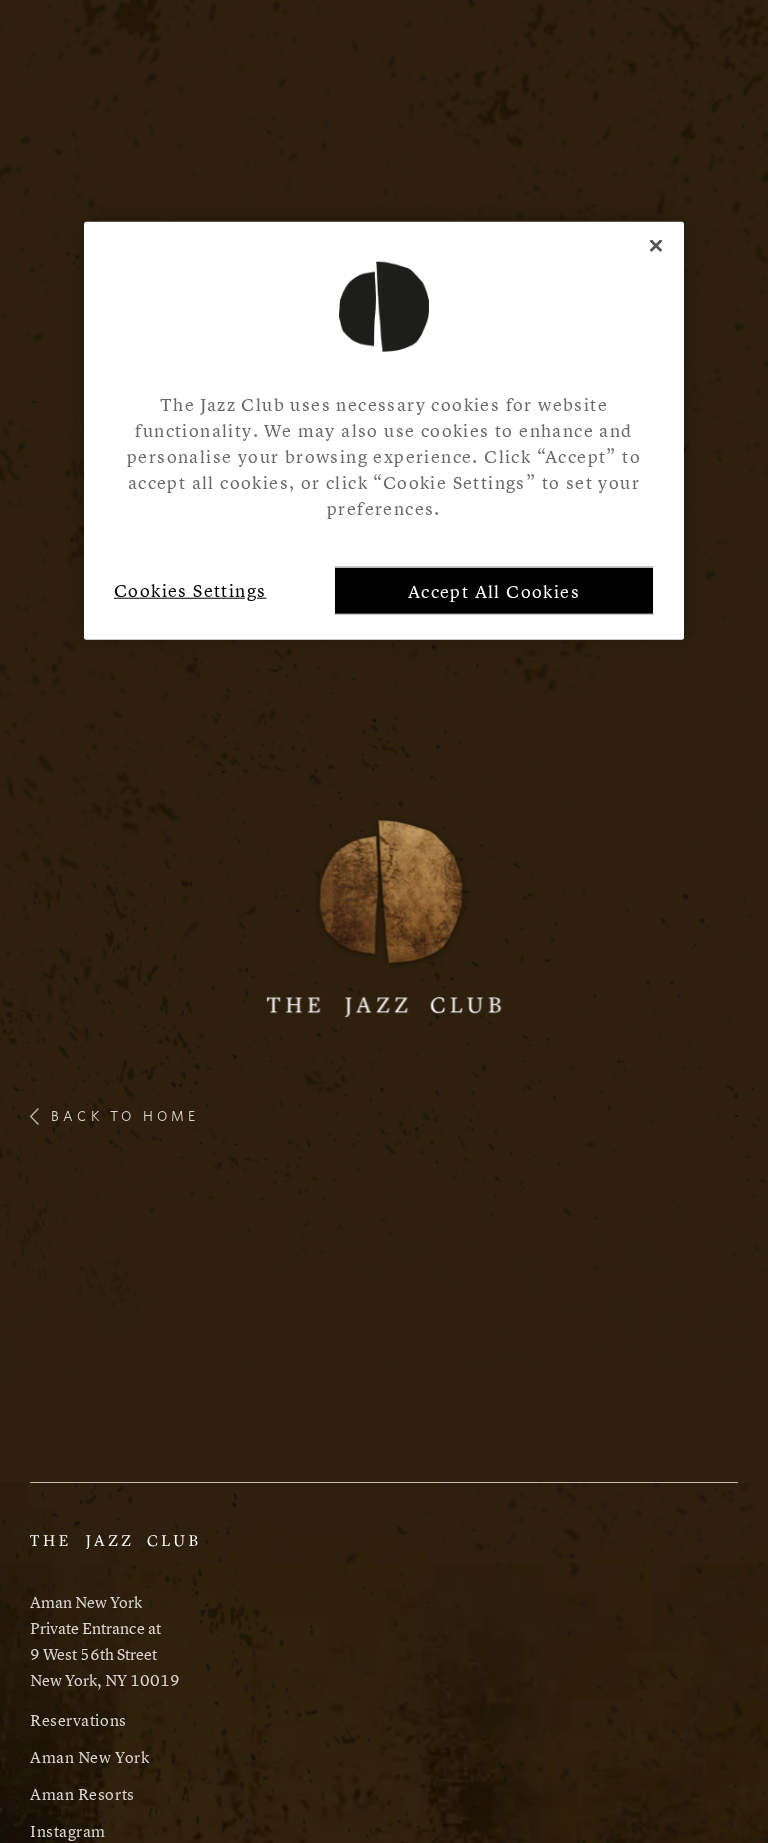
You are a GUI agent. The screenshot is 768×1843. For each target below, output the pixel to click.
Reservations (78, 1720)
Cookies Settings (190, 590)
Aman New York (89, 1757)
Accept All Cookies (494, 590)
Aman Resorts (82, 1794)
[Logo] (384, 914)
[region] (384, 431)
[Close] (656, 246)
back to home (125, 1116)
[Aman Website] (114, 1551)
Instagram (68, 1831)
